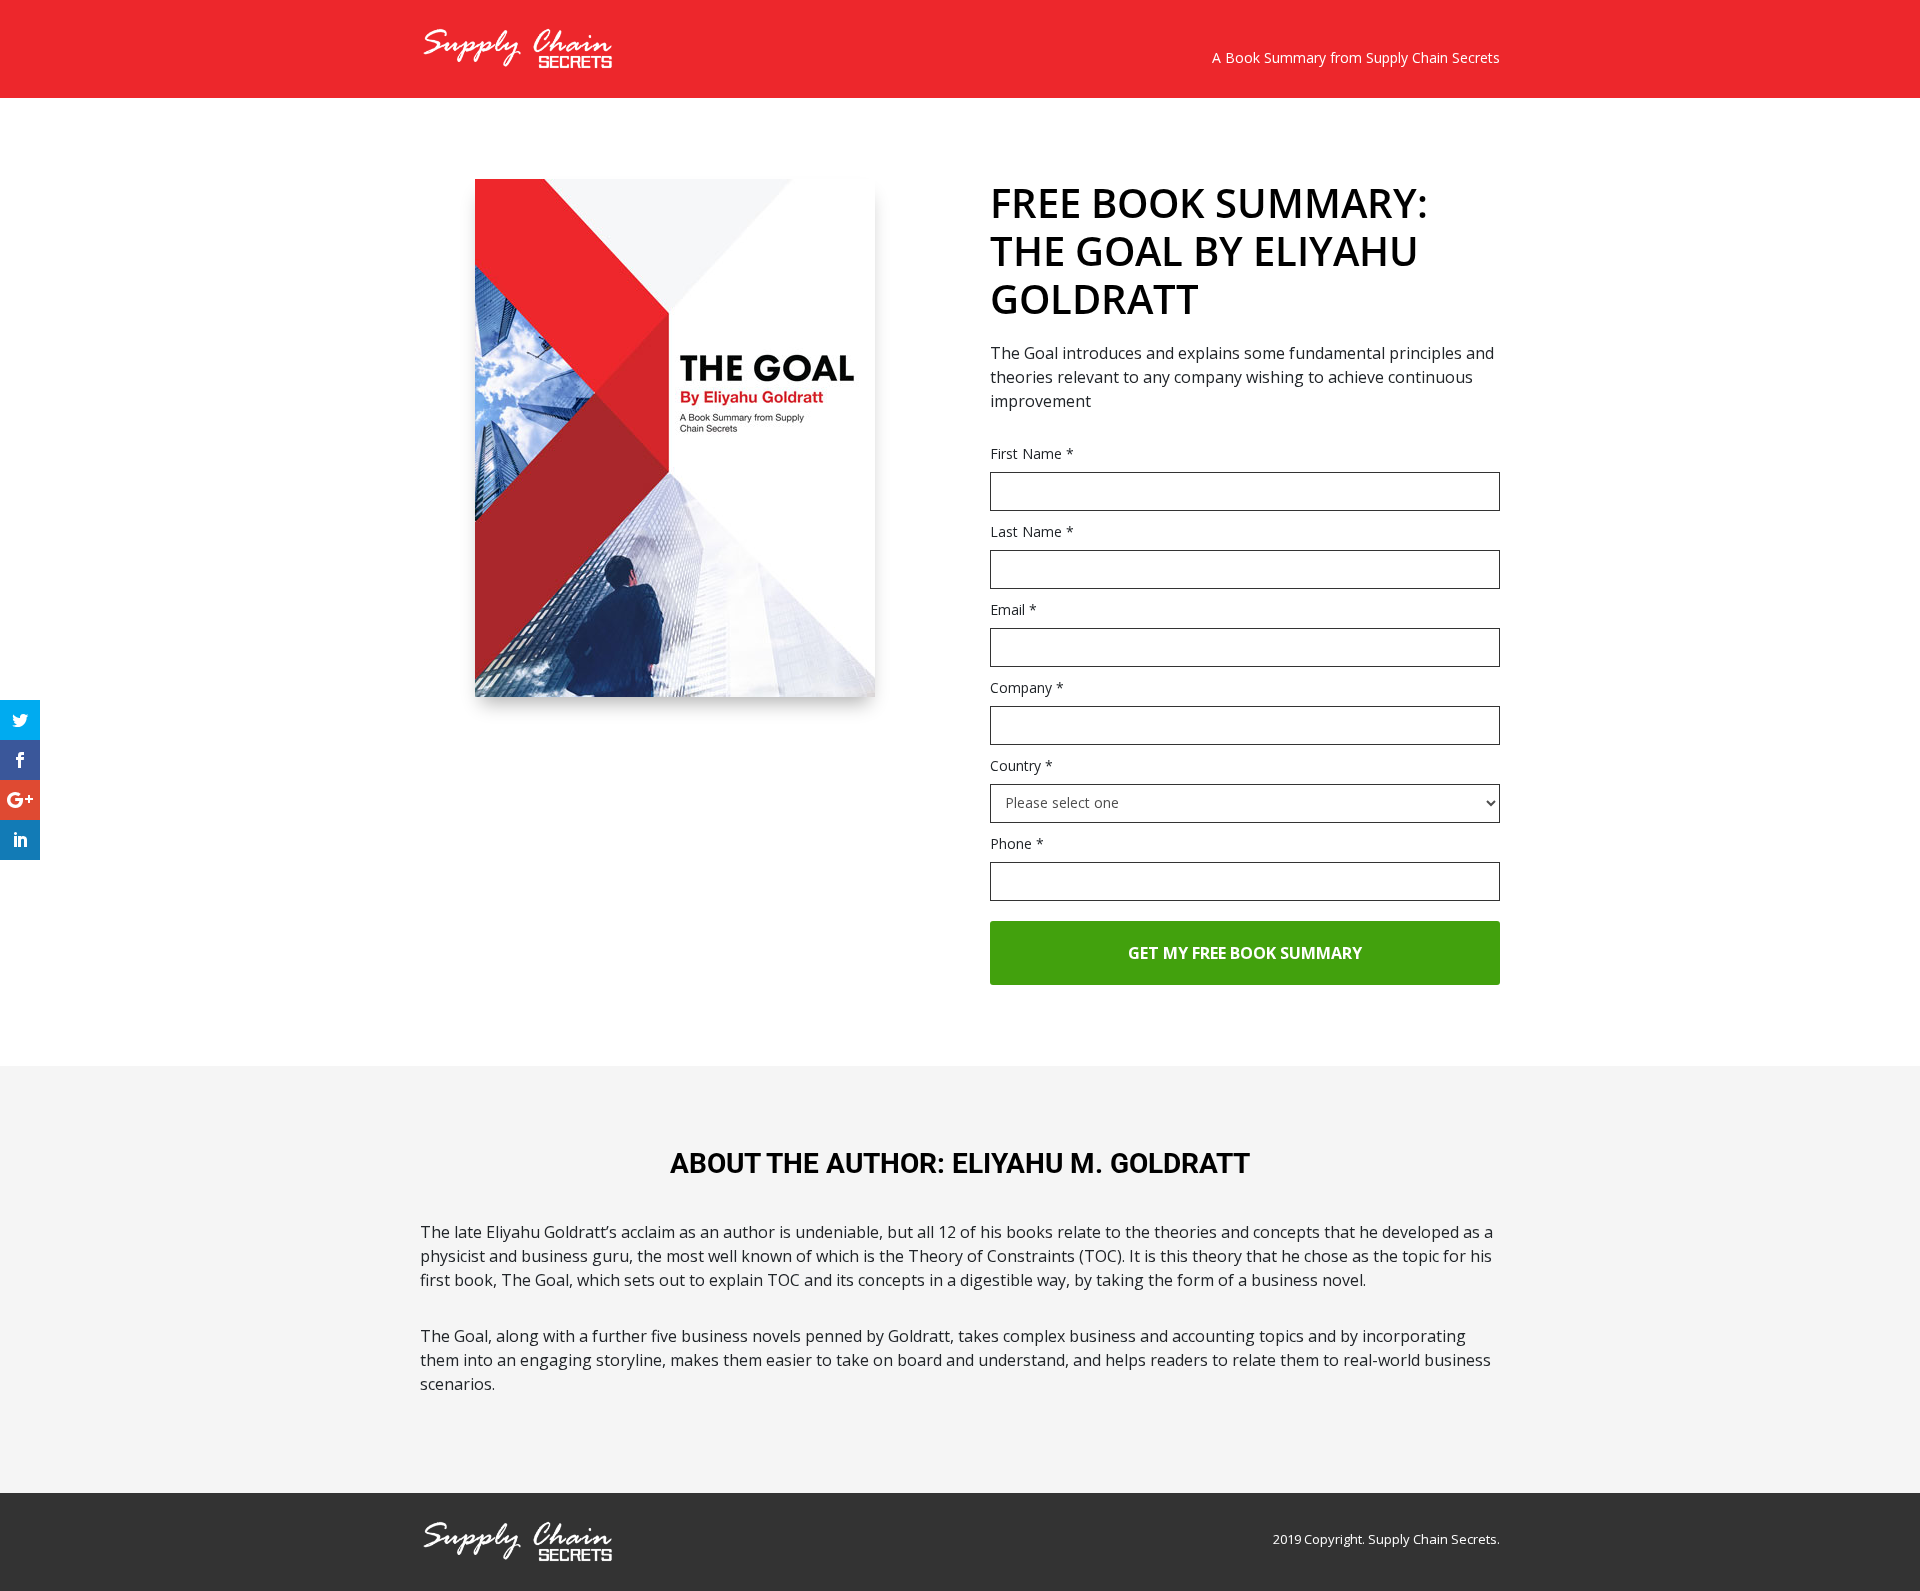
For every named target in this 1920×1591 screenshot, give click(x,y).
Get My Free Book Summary (1245, 953)
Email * (1013, 609)
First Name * (1032, 453)
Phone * (1017, 843)
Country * (1021, 765)
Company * (1027, 687)
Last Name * (1032, 531)
